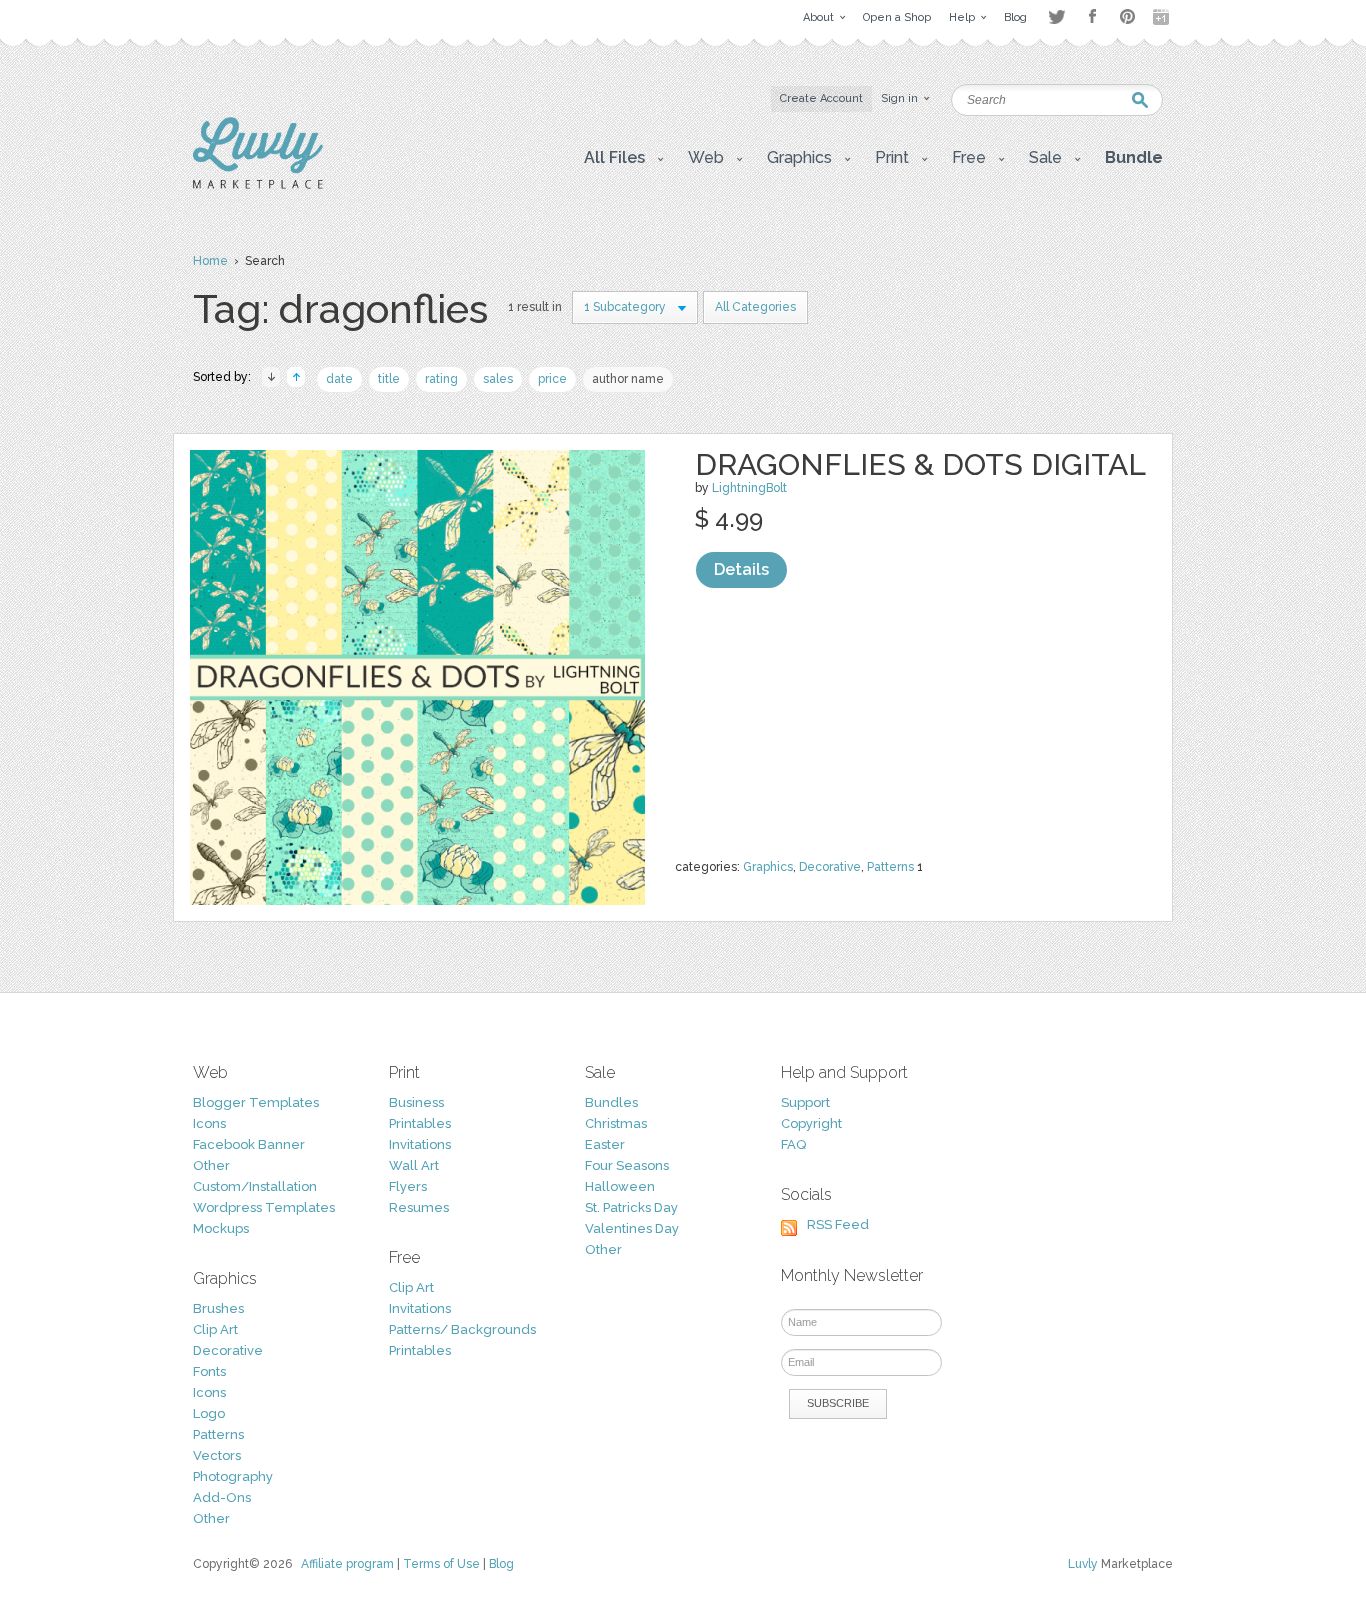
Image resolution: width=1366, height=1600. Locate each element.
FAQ (793, 1144)
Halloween (620, 1186)
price (552, 379)
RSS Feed (838, 1224)
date (339, 379)
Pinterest (1127, 16)
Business (416, 1102)
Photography (233, 1476)
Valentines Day (632, 1228)
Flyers (408, 1186)
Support (805, 1102)
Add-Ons (222, 1497)
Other (211, 1165)
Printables (420, 1123)
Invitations (420, 1144)
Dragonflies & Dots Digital (920, 464)
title (389, 379)
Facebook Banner (249, 1144)
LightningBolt (749, 488)
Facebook (1092, 17)
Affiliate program (347, 1564)
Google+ (1163, 17)
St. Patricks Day (631, 1207)
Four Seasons (627, 1165)
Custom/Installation (255, 1186)
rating (441, 379)
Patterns (890, 867)
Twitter (1056, 16)
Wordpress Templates (264, 1207)
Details (741, 569)
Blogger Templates (256, 1102)
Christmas (616, 1123)
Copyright (811, 1123)
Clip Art (215, 1329)
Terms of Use (441, 1564)
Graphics (768, 867)
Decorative (830, 867)
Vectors (217, 1455)
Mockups (221, 1228)
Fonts (209, 1371)
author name (628, 379)
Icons (209, 1123)
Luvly (1083, 1564)
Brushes (218, 1308)
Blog (501, 1564)
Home (210, 261)
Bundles (611, 1102)
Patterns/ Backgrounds (462, 1329)
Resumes (419, 1207)
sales (498, 379)
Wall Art (414, 1165)
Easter (605, 1144)
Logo (209, 1413)
